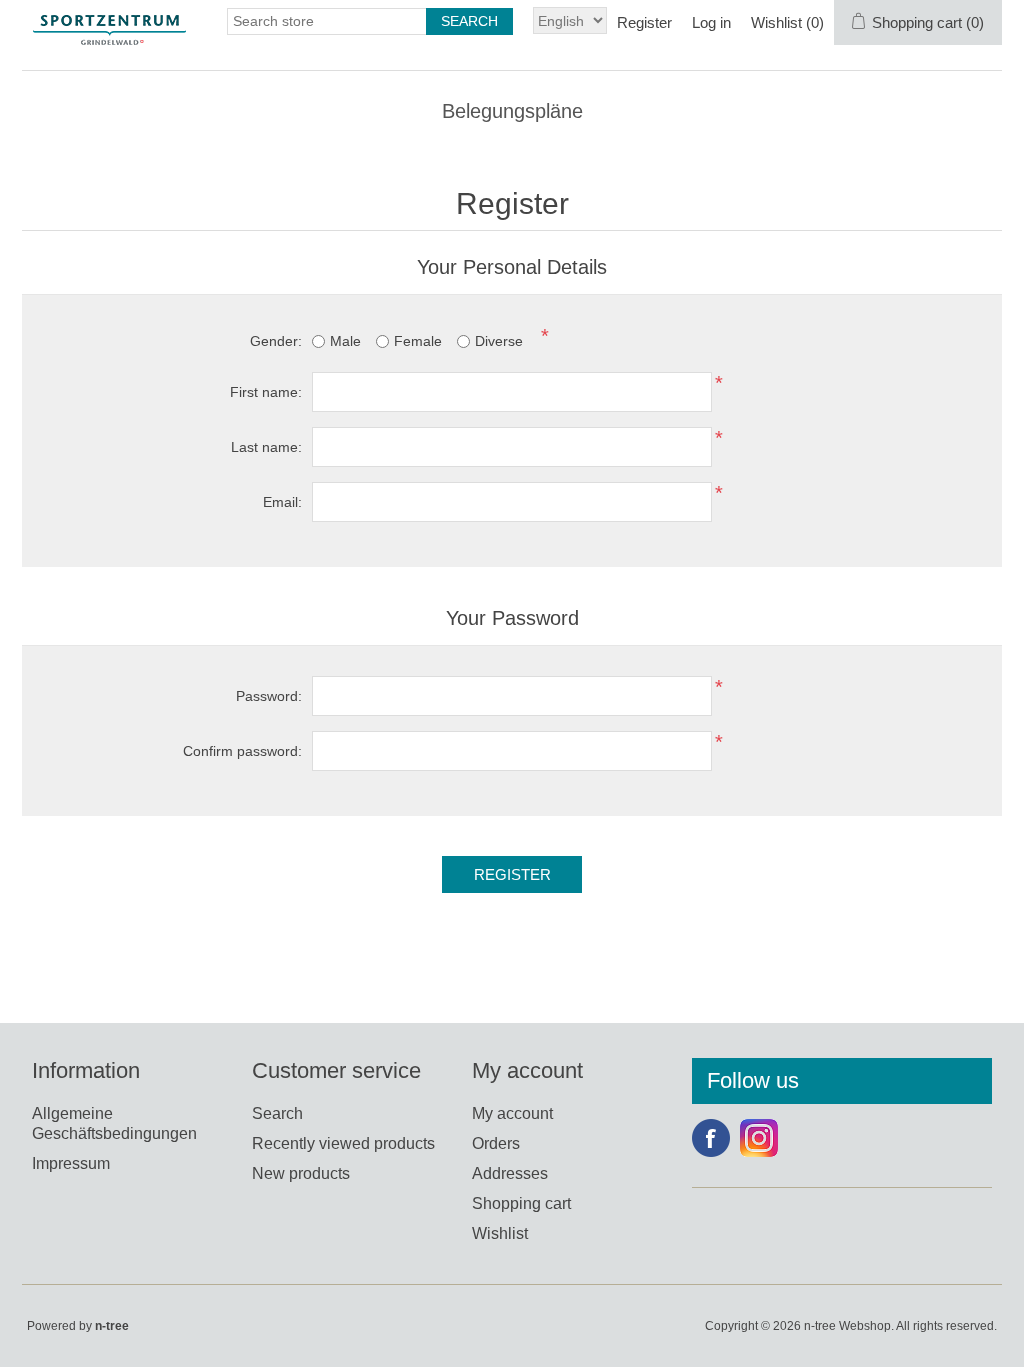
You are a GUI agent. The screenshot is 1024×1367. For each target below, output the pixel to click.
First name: (266, 392)
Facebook (711, 1138)
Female (418, 341)
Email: (282, 502)
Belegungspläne (512, 111)
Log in (711, 22)
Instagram (759, 1138)
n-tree (112, 1326)
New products (301, 1173)
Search (277, 1113)
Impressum (71, 1163)
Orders (496, 1143)
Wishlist (500, 1233)
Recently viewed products (343, 1143)
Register (644, 22)
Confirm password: (242, 751)
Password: (269, 696)
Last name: (266, 447)
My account (512, 1113)
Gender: (276, 341)
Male (345, 341)
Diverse (499, 341)
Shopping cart (521, 1203)
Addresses (510, 1173)
